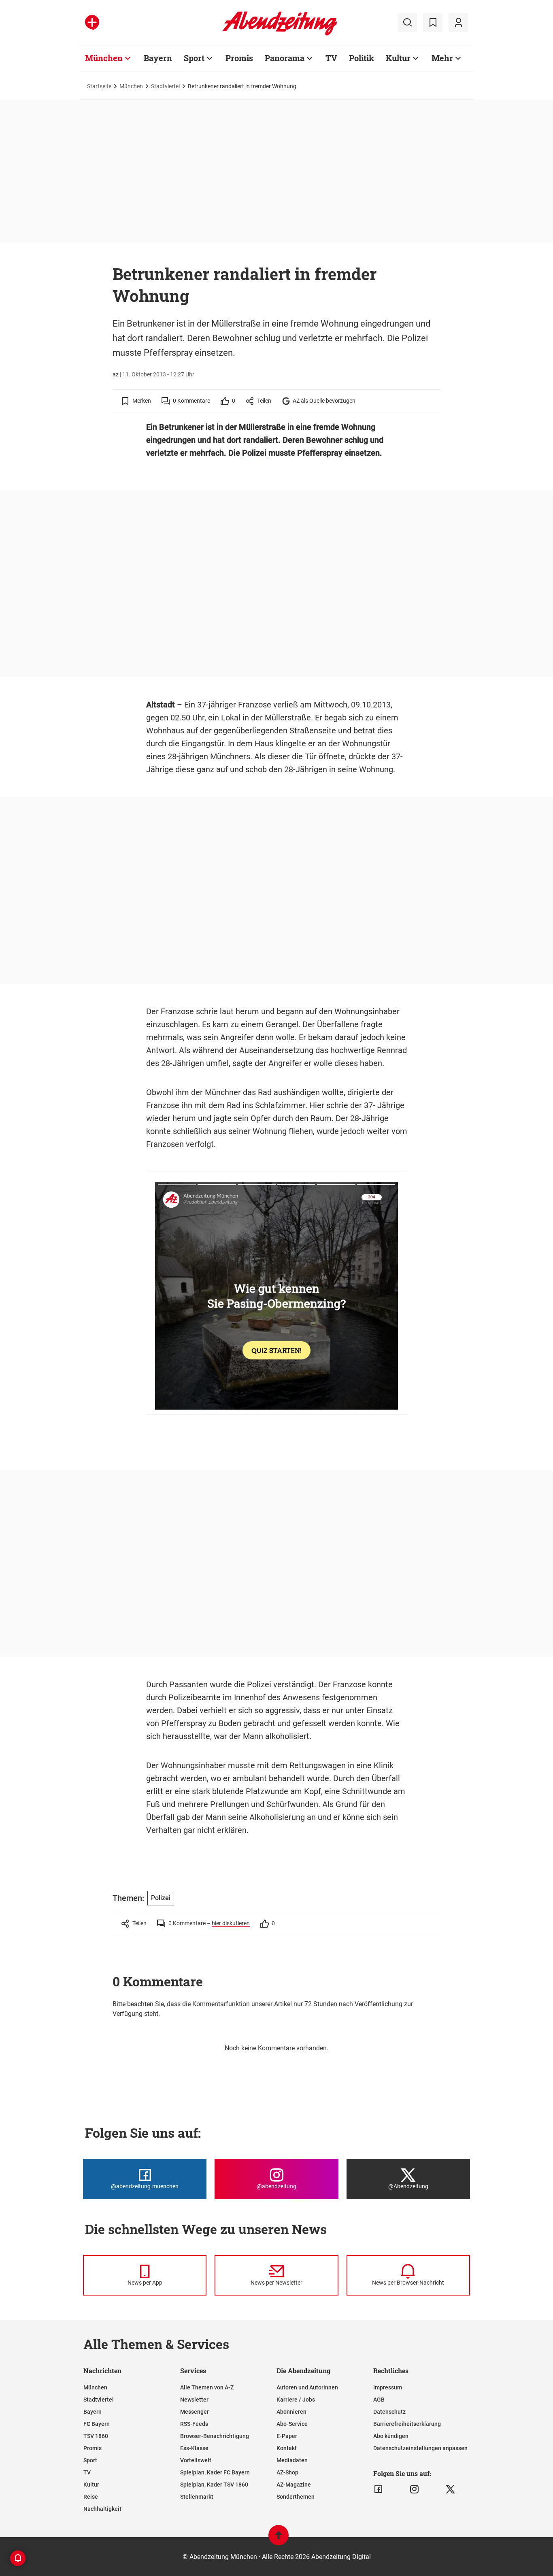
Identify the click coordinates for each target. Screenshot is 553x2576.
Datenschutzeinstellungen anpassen (420, 2448)
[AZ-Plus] (92, 23)
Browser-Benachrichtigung (215, 2436)
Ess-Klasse (194, 2448)
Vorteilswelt (196, 2460)
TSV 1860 (96, 2436)
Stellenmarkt (197, 2497)
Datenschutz (389, 2412)
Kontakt (287, 2448)
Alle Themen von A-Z (207, 2387)
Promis (239, 58)
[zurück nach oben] (279, 2539)
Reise (91, 2497)
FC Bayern (97, 2424)
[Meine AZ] (458, 23)
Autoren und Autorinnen (307, 2387)
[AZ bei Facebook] (378, 2489)
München (104, 58)
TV (331, 58)
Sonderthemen (296, 2497)
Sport (194, 58)
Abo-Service (292, 2424)
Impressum (388, 2387)
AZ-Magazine (294, 2485)
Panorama (285, 58)
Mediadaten (292, 2460)
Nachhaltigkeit (102, 2509)
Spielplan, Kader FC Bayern (215, 2472)
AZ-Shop (287, 2472)
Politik (362, 58)
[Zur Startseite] (280, 34)
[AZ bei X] (450, 2489)
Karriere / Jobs (296, 2400)
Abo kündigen (391, 2436)
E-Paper (287, 2436)
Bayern (158, 58)
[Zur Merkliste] (433, 23)
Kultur (398, 58)
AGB (379, 2400)
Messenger (195, 2412)
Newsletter (194, 2400)
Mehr (442, 58)
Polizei (254, 453)
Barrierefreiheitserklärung (407, 2424)
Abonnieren (291, 2412)
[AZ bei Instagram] (414, 2489)
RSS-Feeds (194, 2424)
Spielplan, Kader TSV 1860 (214, 2485)
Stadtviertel (165, 86)
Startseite (99, 86)
